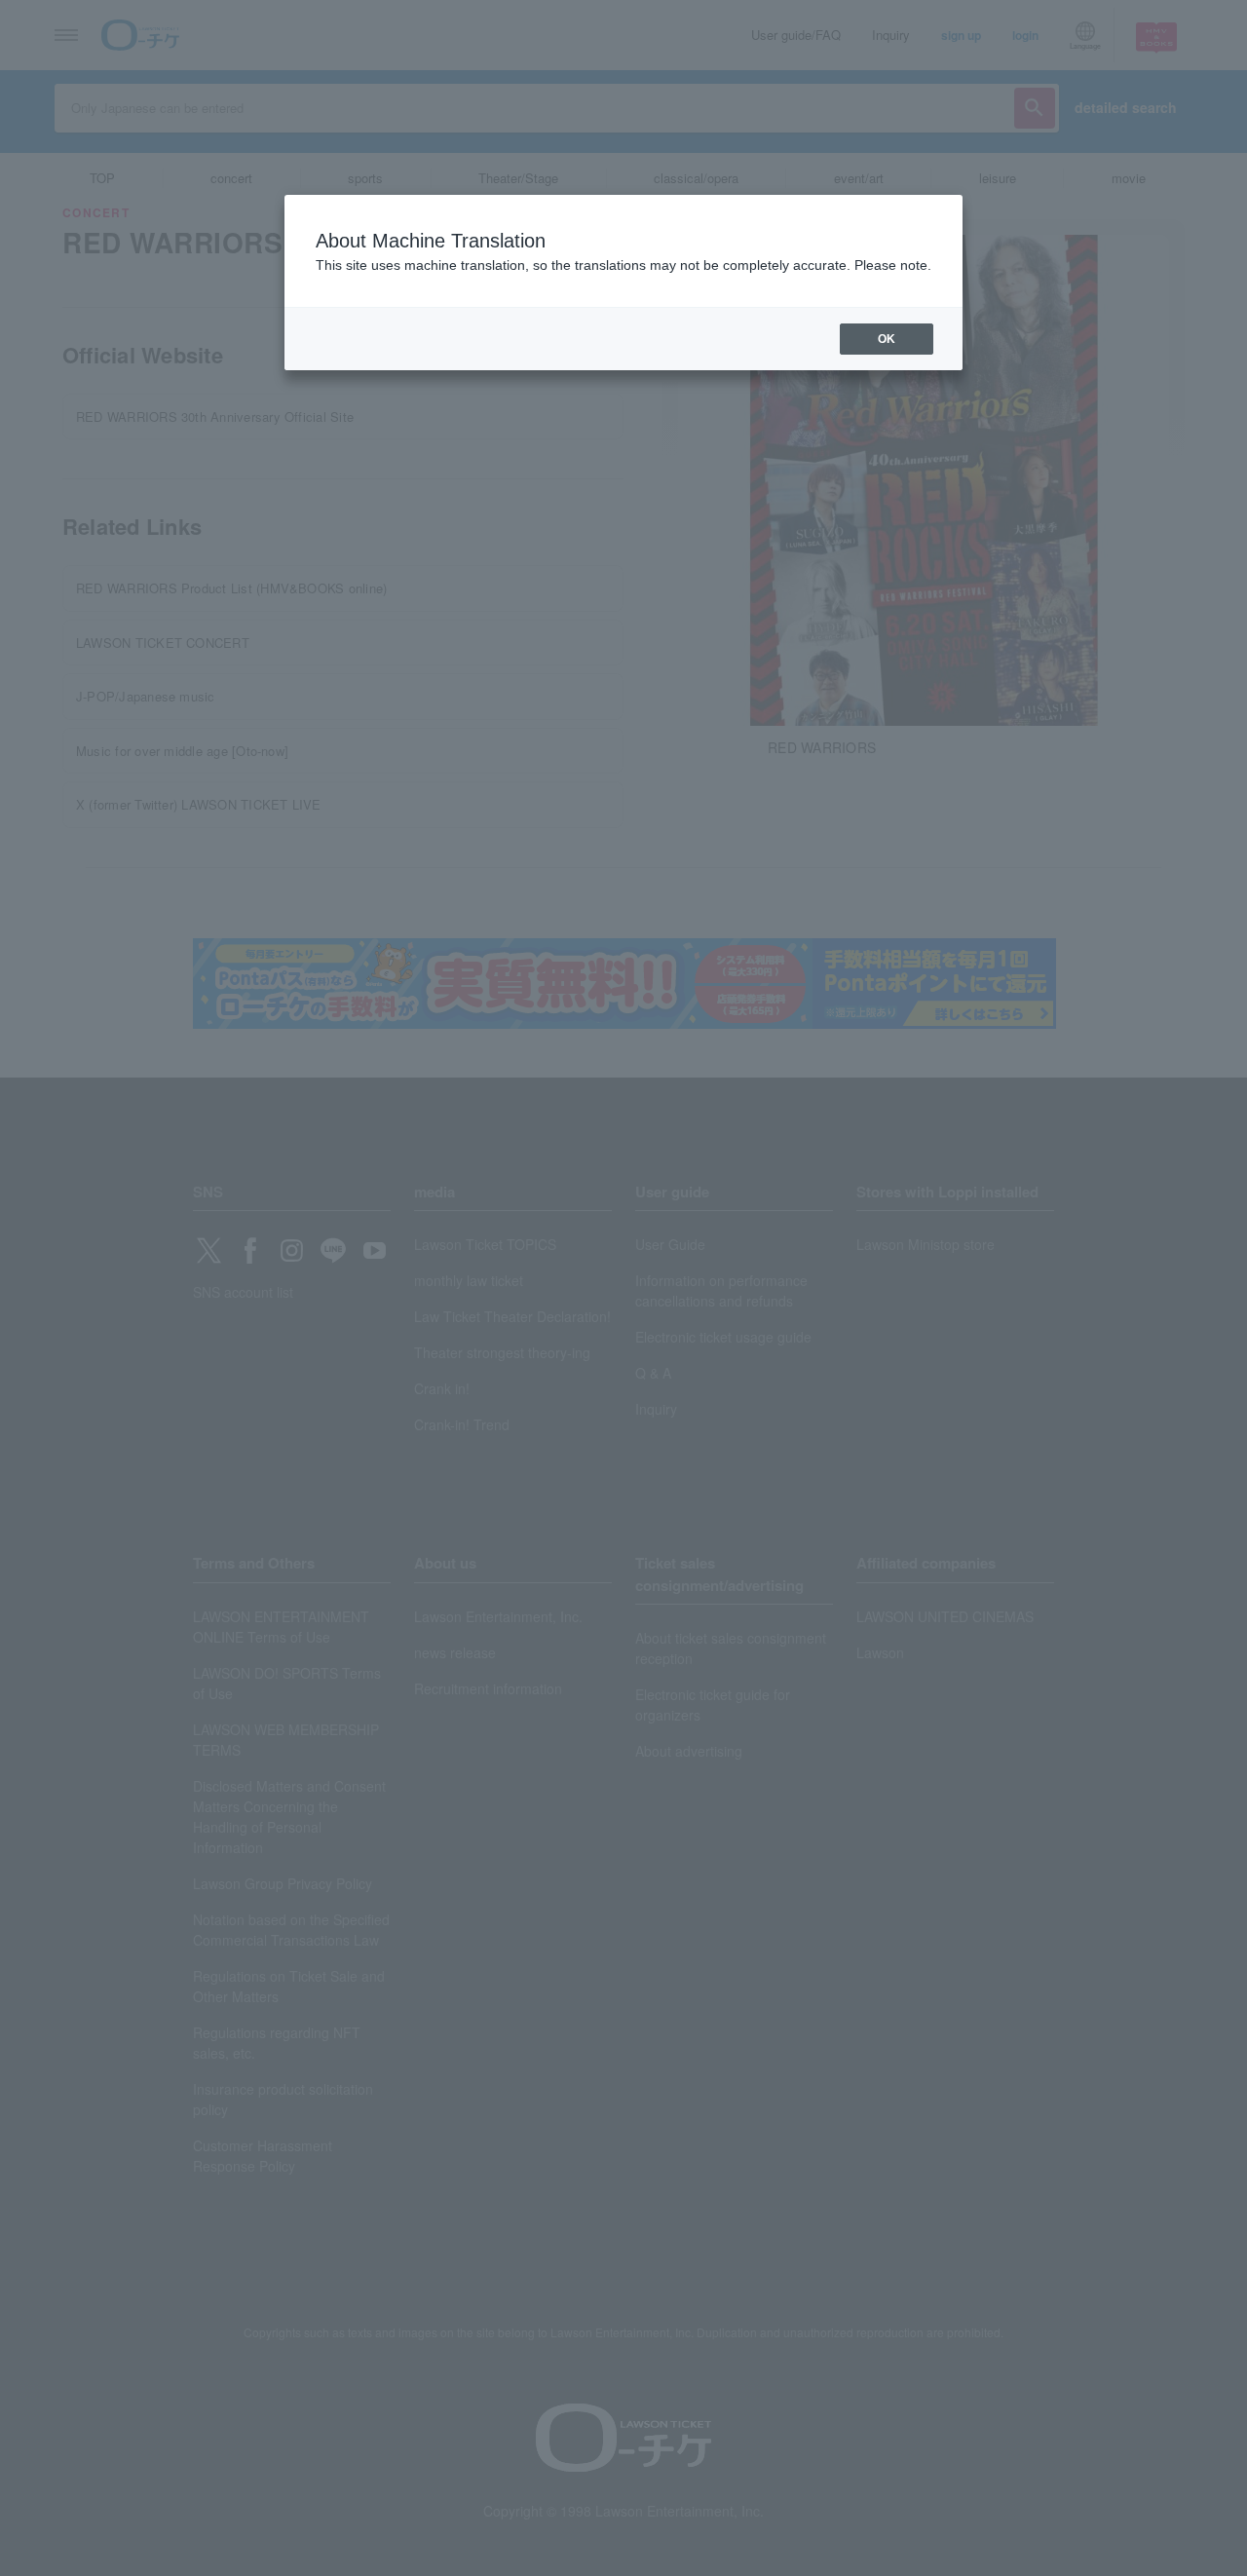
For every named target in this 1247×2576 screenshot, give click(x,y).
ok (887, 339)
